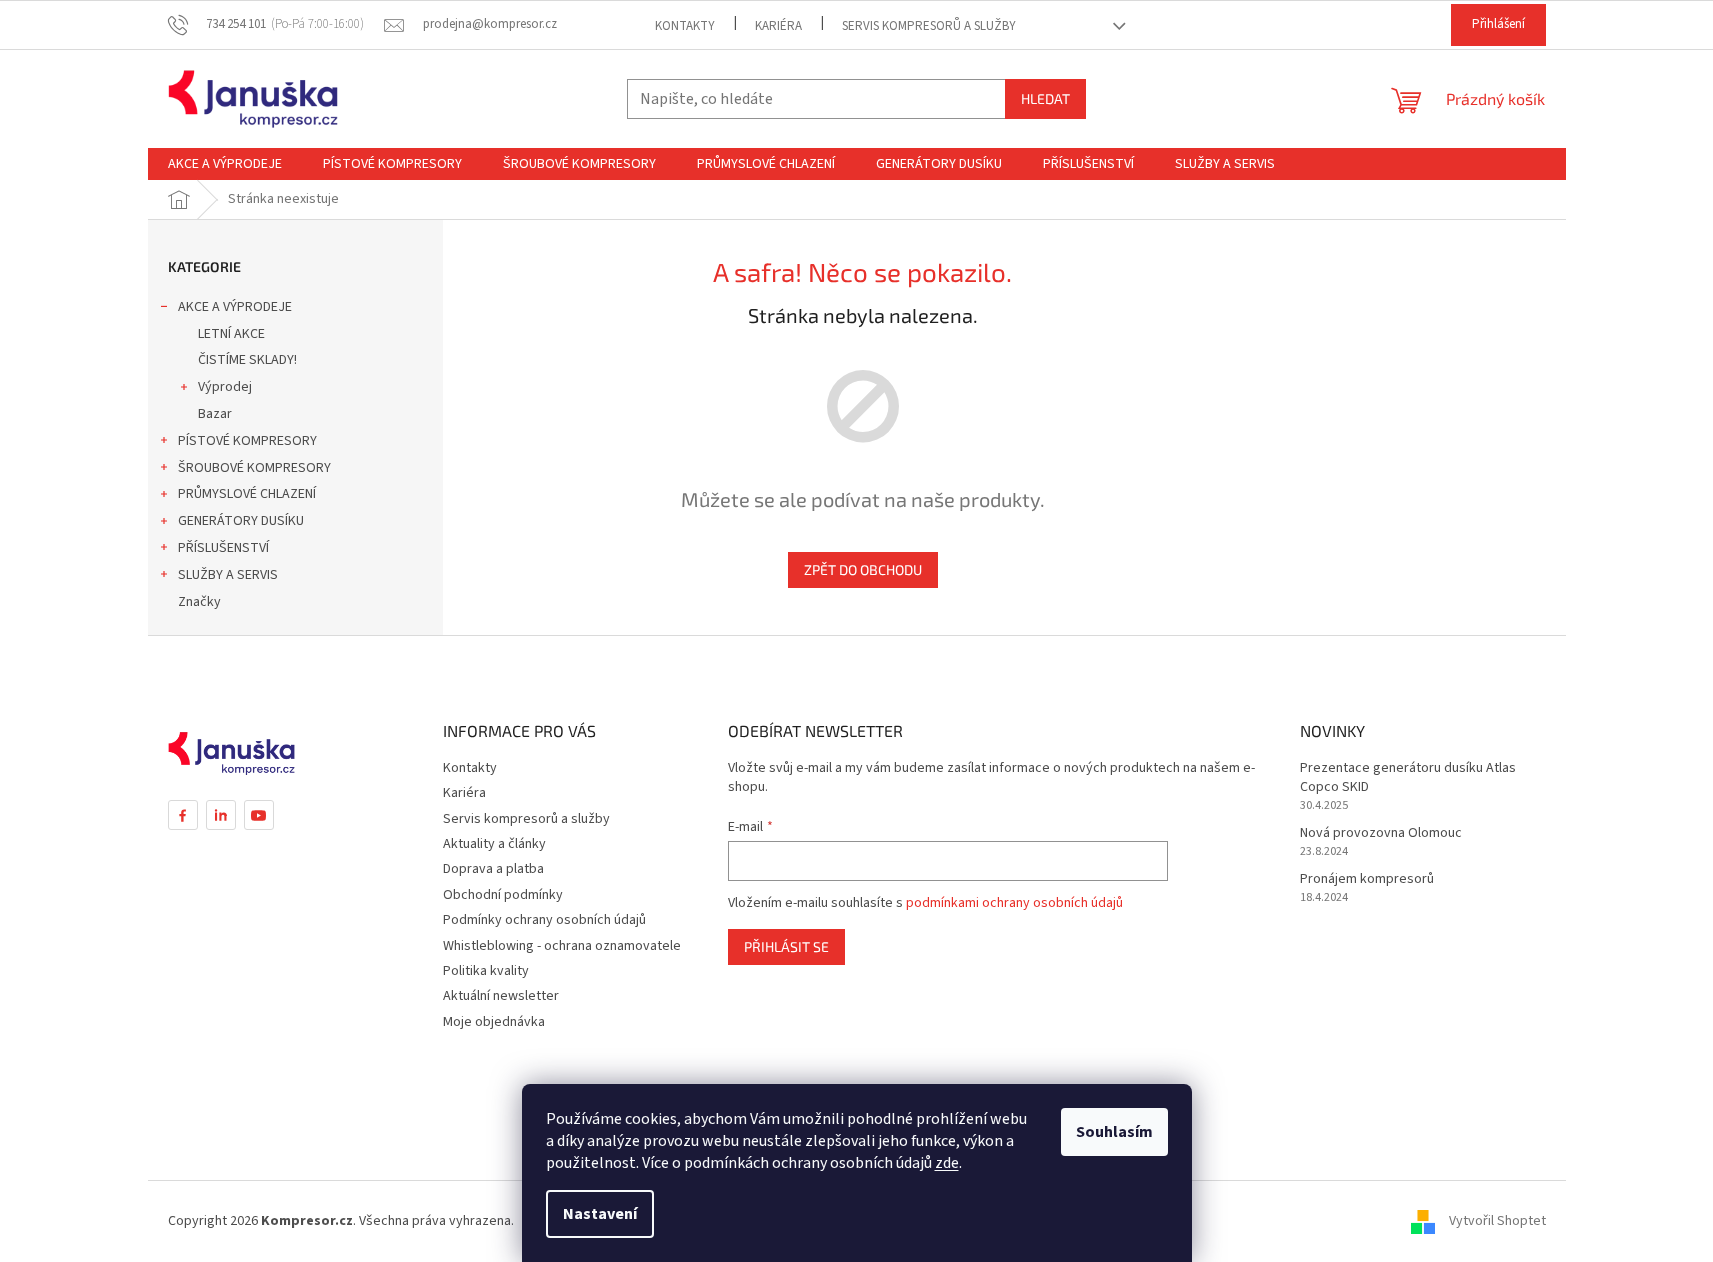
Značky (199, 602)
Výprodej (225, 387)
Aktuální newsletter (501, 996)
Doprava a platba (493, 869)
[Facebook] (183, 815)
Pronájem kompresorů (1367, 879)
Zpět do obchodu (863, 569)
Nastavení (600, 1214)
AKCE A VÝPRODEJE (235, 307)
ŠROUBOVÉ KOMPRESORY (254, 468)
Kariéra (778, 26)
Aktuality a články (494, 844)
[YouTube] (259, 815)
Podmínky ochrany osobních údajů (544, 920)
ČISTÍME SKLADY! (247, 360)
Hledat (1045, 98)
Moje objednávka (494, 1022)
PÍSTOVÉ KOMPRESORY (247, 441)
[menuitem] (225, 164)
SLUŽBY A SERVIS (228, 575)
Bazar (215, 414)
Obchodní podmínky (503, 895)
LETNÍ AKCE (231, 334)
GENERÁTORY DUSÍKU (241, 521)
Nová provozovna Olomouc (1381, 833)
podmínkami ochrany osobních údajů (1014, 903)
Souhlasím (1114, 1132)
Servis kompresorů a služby (929, 26)
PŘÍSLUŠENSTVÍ (223, 548)
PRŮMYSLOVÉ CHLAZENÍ (247, 494)
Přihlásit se (786, 946)
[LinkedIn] (221, 815)
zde (947, 1163)
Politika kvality (486, 971)
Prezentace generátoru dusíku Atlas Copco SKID (1408, 778)
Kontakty (685, 26)
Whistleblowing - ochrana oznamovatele (562, 946)
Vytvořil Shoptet (1497, 1221)
